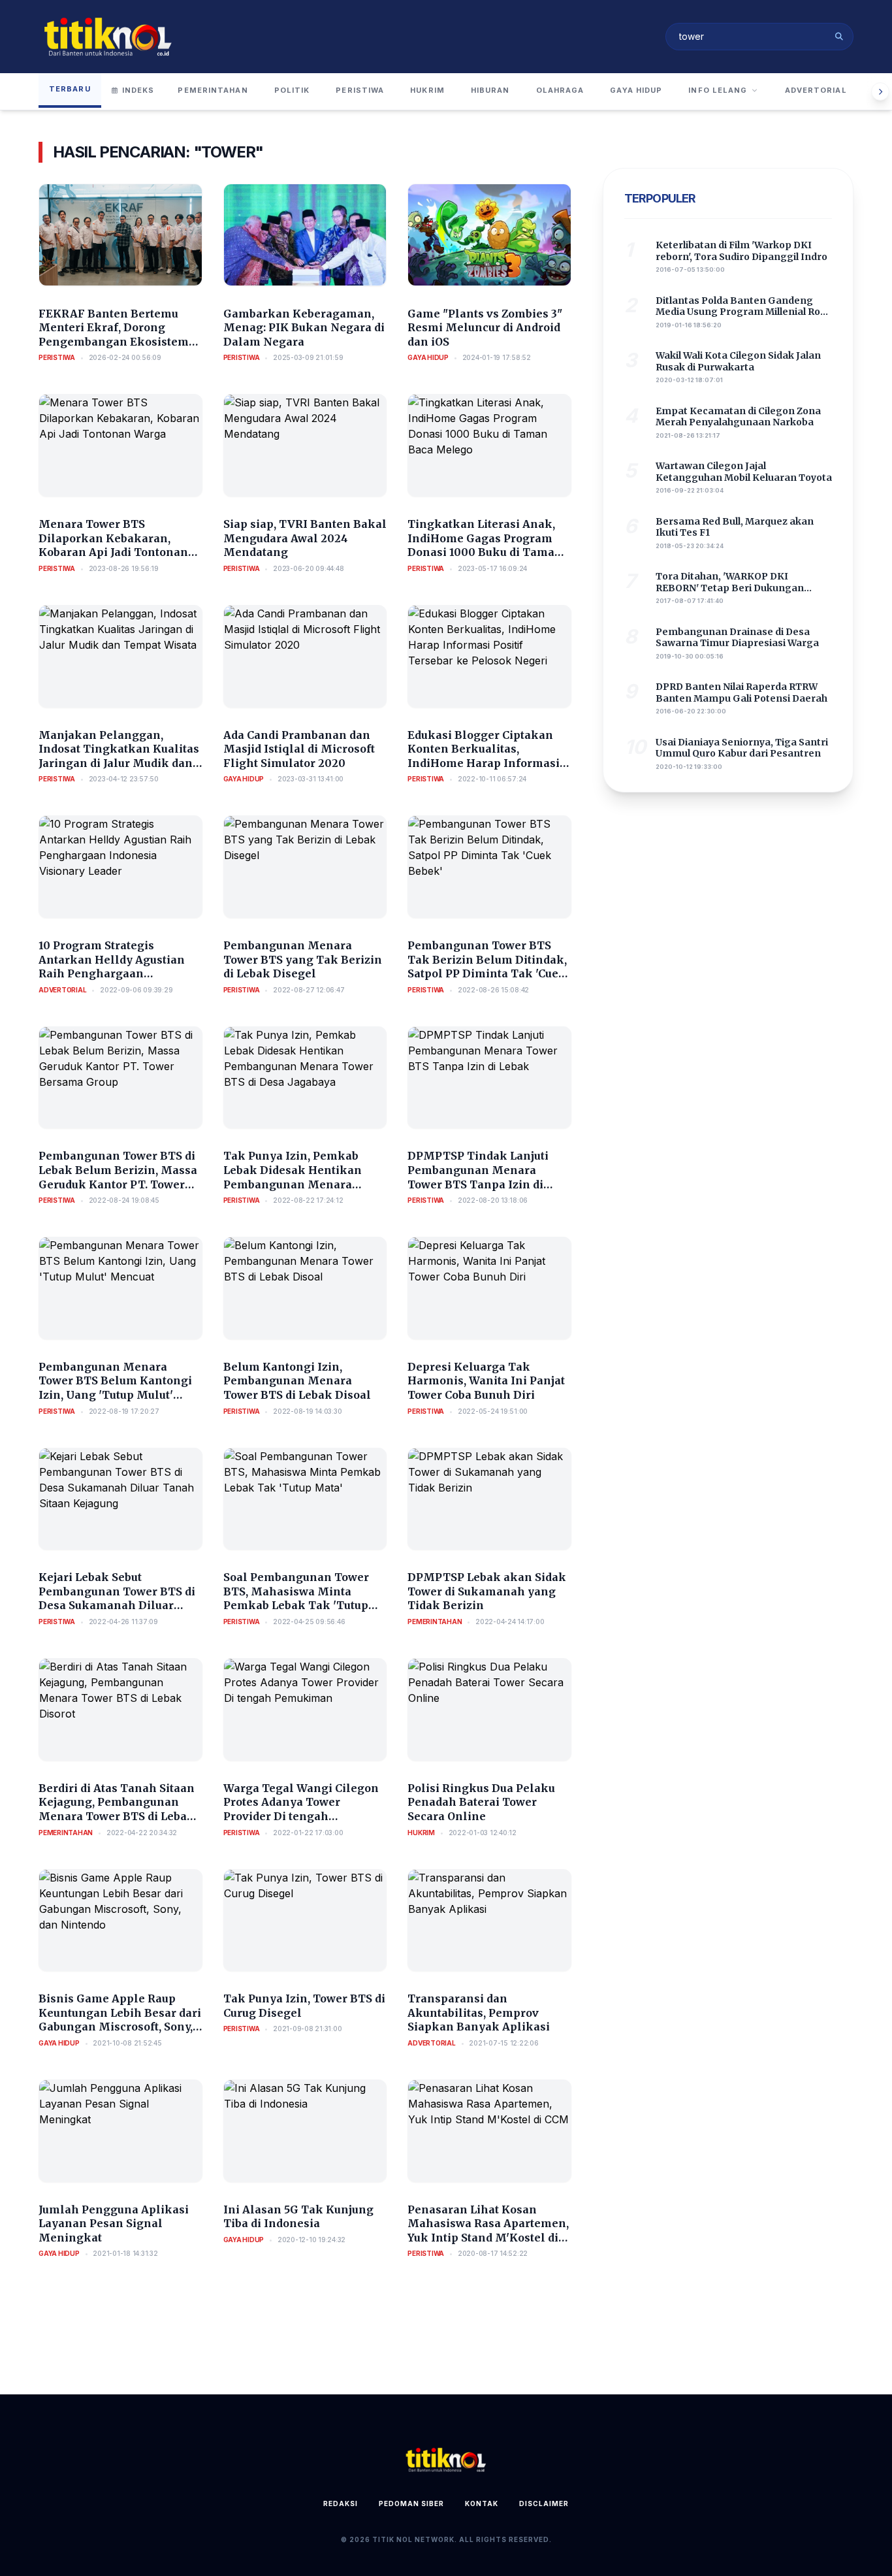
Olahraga (560, 90)
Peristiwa (360, 90)
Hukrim (427, 90)
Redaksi (341, 2503)
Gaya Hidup (636, 90)
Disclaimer (544, 2503)
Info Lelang (718, 90)
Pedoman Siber (411, 2503)
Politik (292, 90)
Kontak (482, 2503)
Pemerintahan (213, 90)
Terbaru (70, 89)
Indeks (138, 90)
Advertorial (816, 90)
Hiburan (490, 90)
